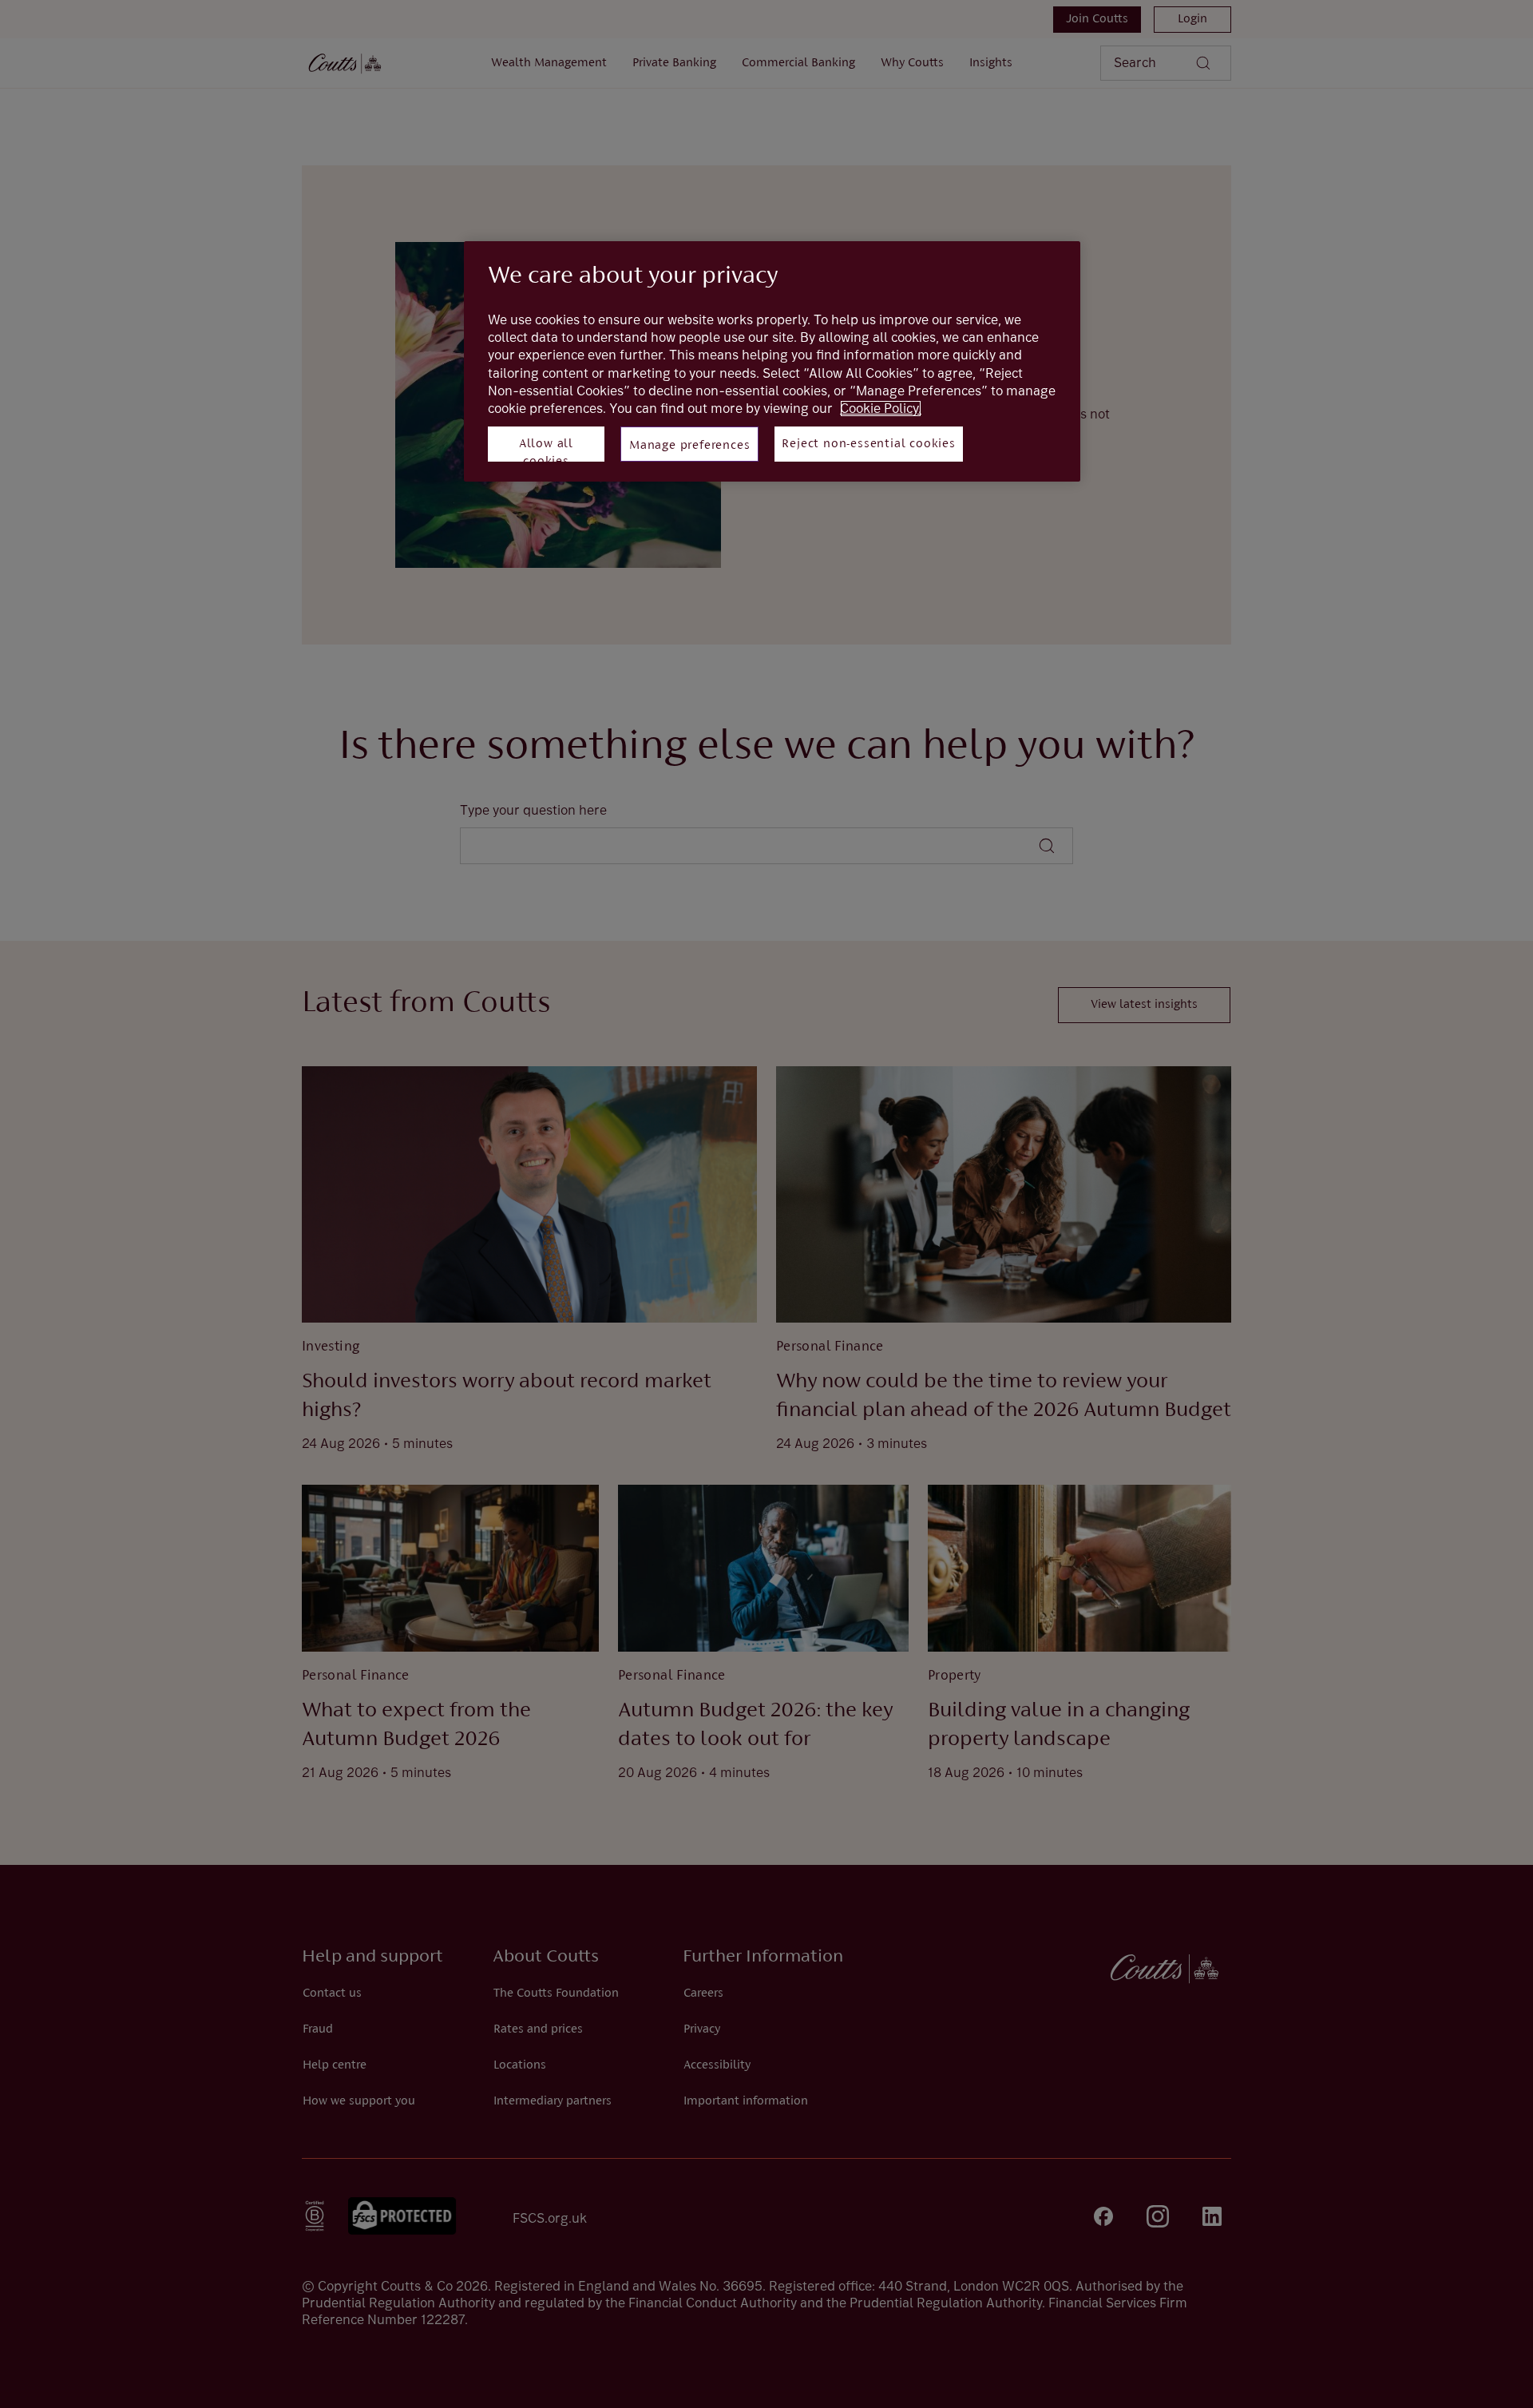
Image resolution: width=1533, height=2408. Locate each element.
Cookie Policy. (881, 409)
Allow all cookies (546, 450)
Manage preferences (689, 446)
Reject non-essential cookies (868, 444)
